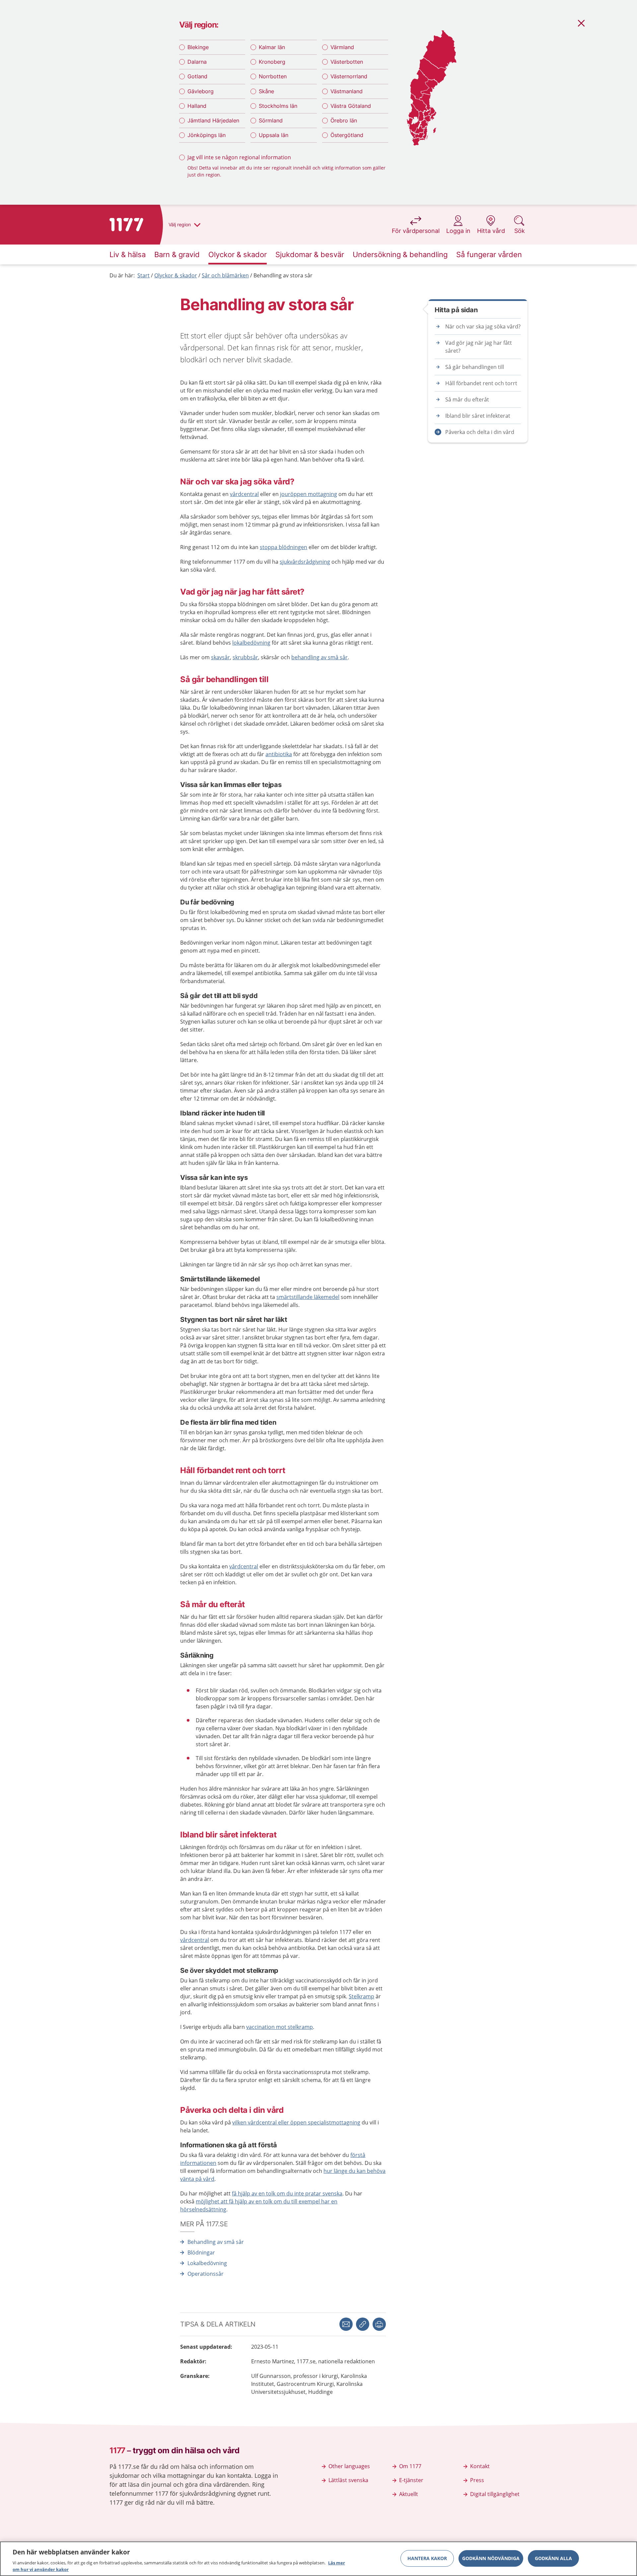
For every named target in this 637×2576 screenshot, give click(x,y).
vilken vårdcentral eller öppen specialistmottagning (296, 2122)
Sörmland (271, 120)
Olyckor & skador (176, 275)
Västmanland (347, 91)
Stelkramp (361, 1996)
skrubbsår (245, 657)
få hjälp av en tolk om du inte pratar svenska (287, 2193)
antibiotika (279, 754)
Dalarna (197, 62)
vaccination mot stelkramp (280, 2027)
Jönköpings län (207, 135)
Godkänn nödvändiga (491, 2558)
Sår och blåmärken (225, 275)
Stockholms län (278, 106)
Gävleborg (201, 91)
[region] (318, 2559)
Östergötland (347, 135)
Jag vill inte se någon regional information (239, 157)
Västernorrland (349, 76)
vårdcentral (244, 494)
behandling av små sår (319, 657)
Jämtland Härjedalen (213, 120)
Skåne (266, 91)
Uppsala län (274, 135)
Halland (197, 106)
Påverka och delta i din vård (480, 432)
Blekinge (198, 47)
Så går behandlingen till (475, 367)
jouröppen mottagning (309, 494)
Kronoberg (272, 62)
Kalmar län (272, 47)
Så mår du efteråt (467, 399)
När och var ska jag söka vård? (483, 326)
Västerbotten (347, 62)
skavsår (220, 657)
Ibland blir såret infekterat (478, 416)
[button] (379, 2324)
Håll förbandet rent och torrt (481, 383)
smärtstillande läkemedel (308, 1297)
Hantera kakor (427, 2558)
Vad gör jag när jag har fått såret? (479, 347)
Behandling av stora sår (283, 275)
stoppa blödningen (283, 547)
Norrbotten (273, 76)
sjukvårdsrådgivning (305, 562)
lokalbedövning (251, 643)
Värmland (342, 47)
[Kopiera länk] (363, 2324)
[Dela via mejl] (346, 2324)
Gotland (197, 76)
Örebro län (344, 120)
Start (143, 275)
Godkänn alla (553, 2558)
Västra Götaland (351, 106)
